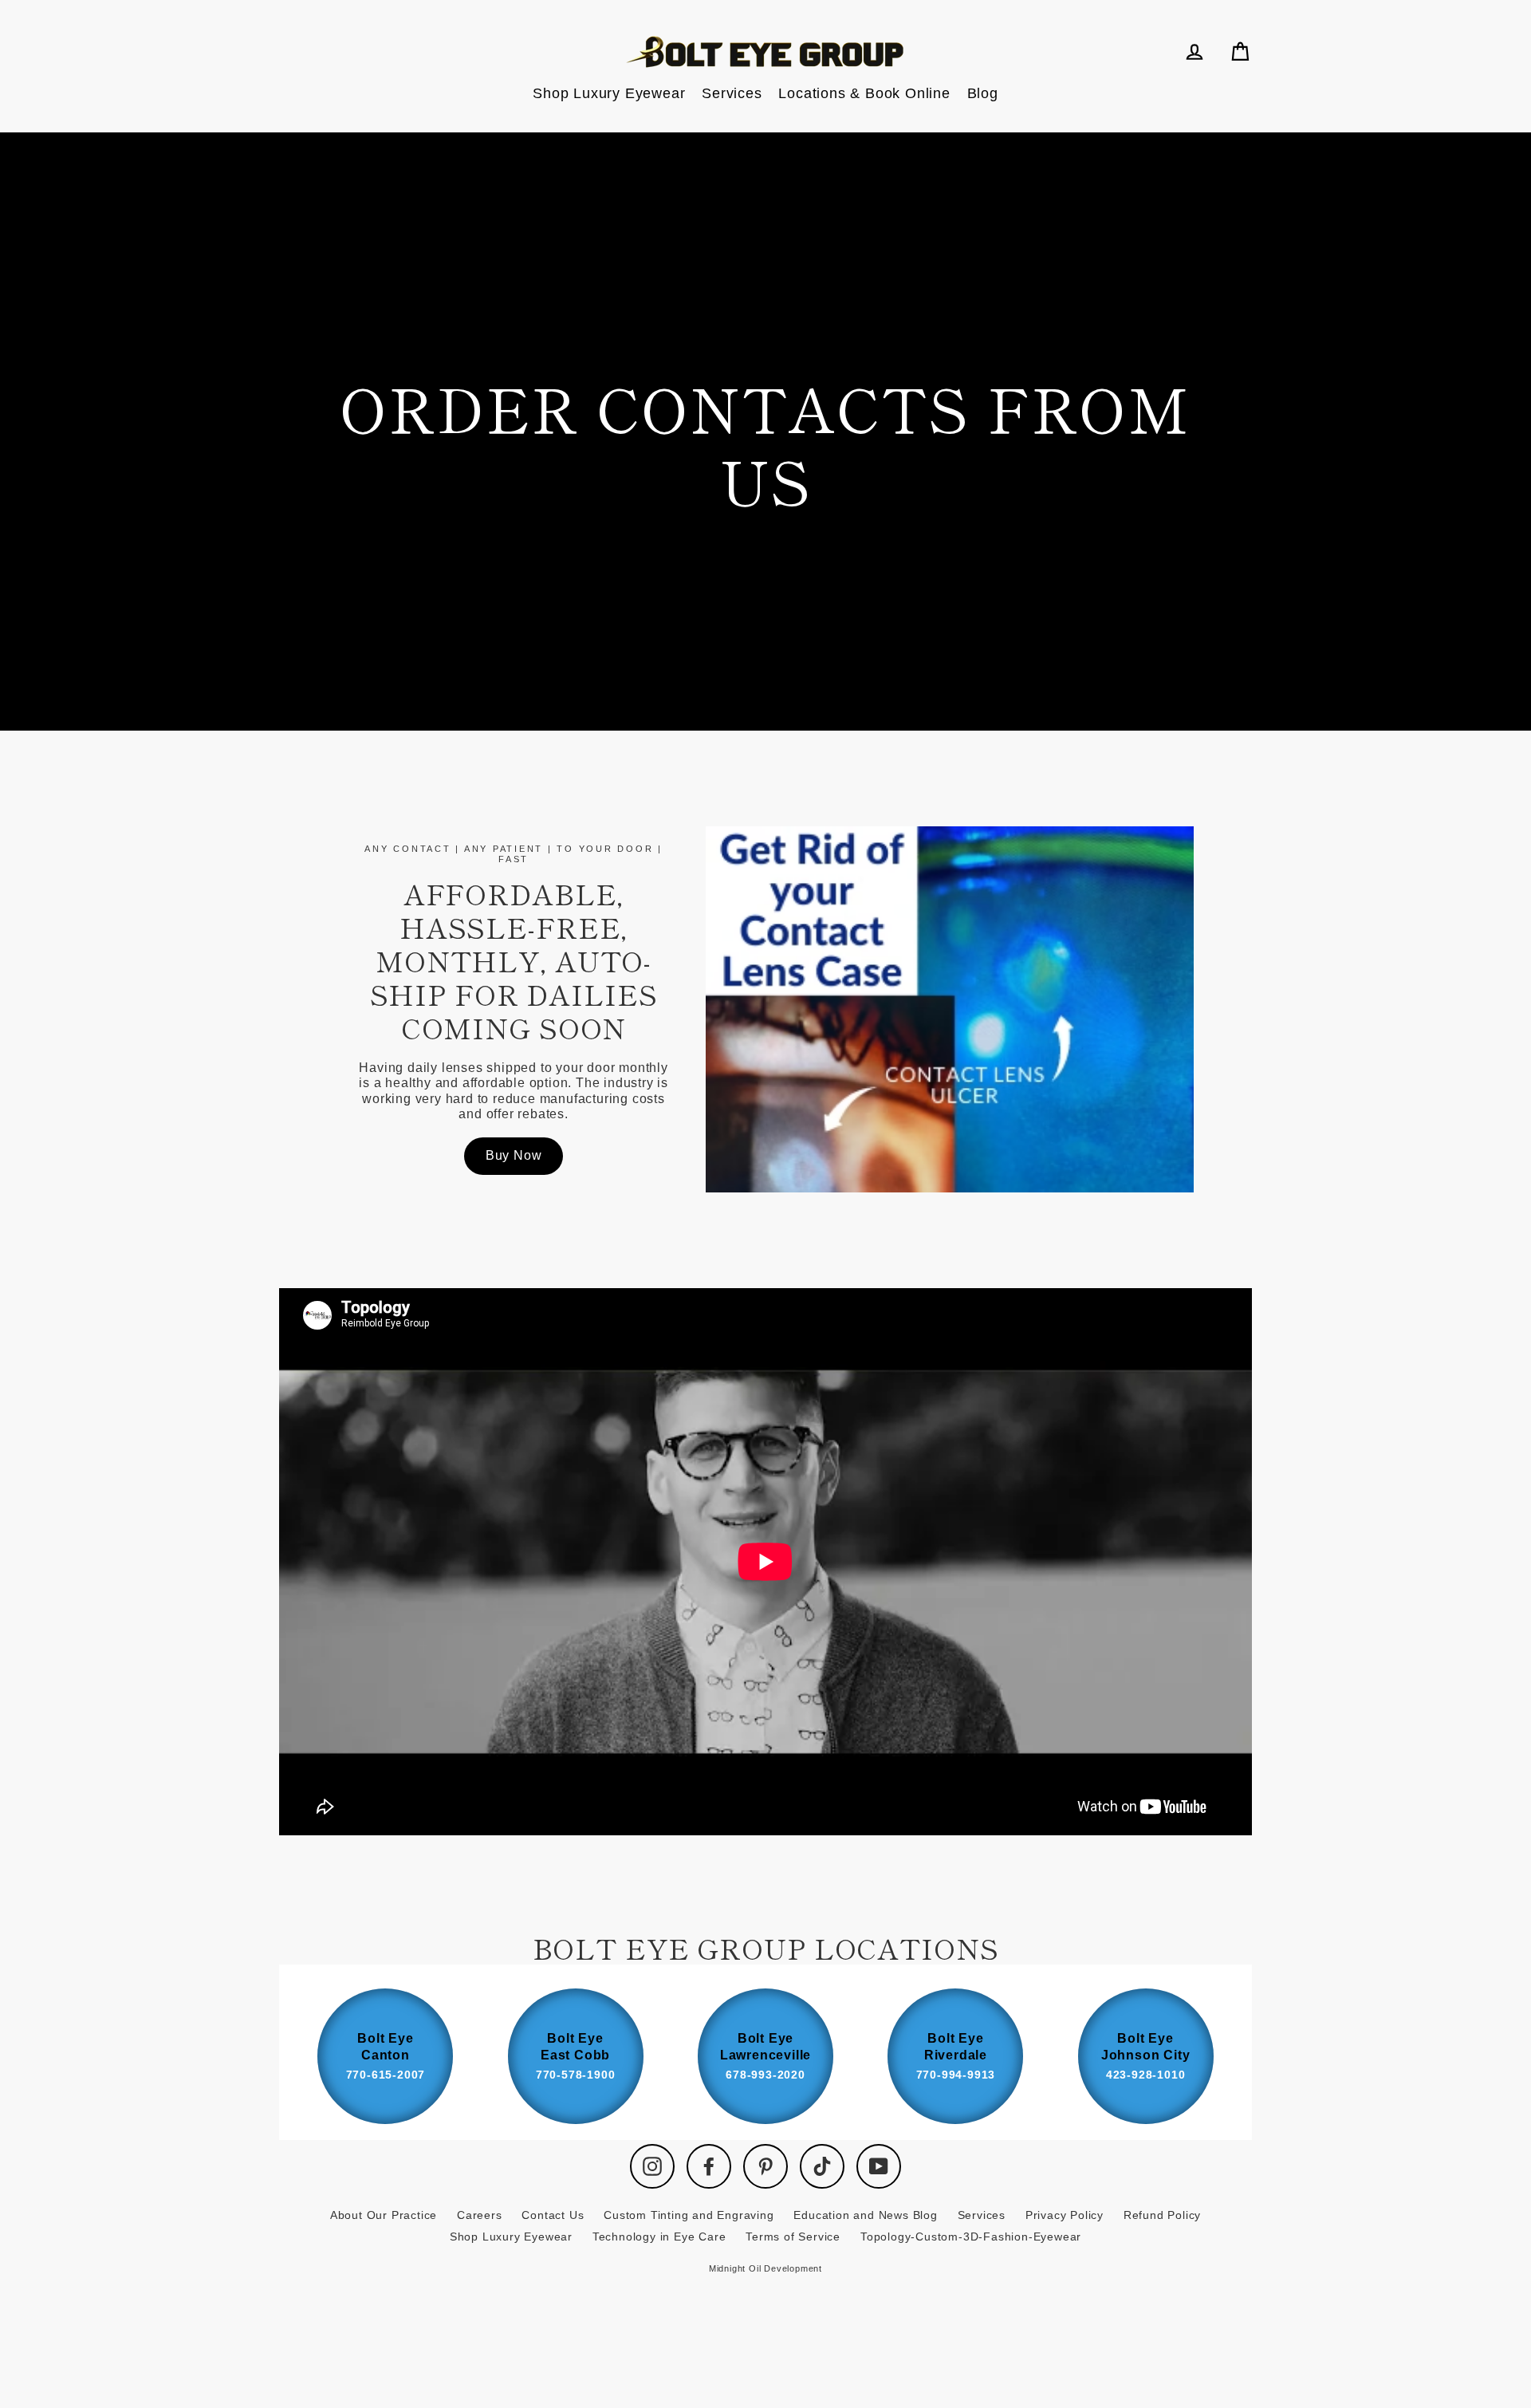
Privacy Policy (1065, 2215)
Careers (480, 2215)
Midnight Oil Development (765, 2268)
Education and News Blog (865, 2215)
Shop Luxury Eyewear (609, 93)
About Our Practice (384, 2215)
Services (732, 93)
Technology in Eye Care (659, 2237)
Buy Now (514, 1155)
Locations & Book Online (864, 93)
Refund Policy (1162, 2215)
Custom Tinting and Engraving (689, 2215)
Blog (983, 93)
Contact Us (553, 2215)
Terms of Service (793, 2237)
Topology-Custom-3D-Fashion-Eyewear (971, 2237)
